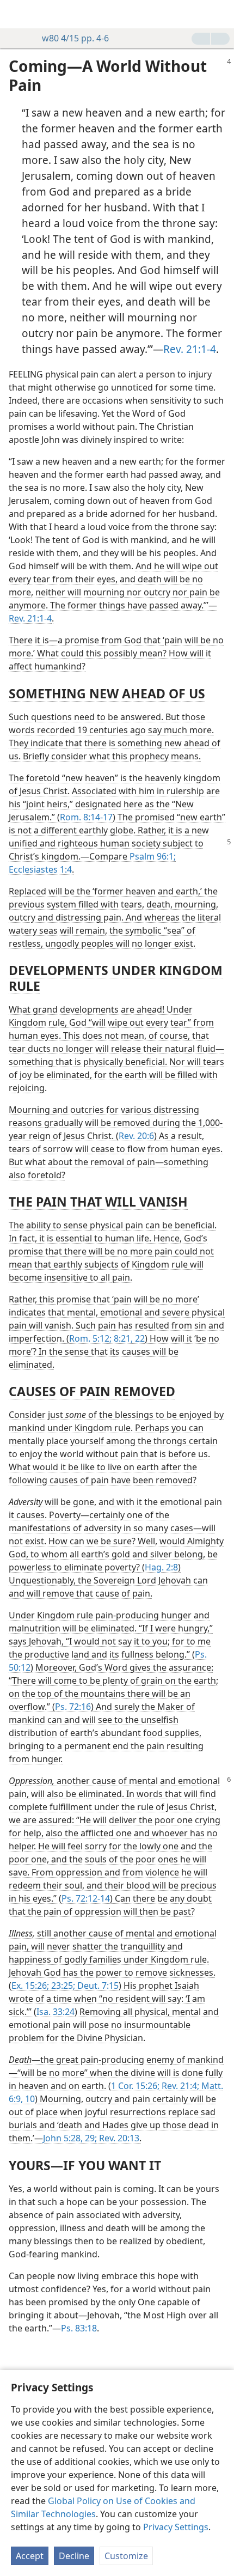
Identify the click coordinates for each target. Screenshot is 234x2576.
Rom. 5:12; (90, 1338)
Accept (30, 2556)
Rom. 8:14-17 (86, 817)
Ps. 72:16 (73, 1707)
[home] (16, 14)
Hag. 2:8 (161, 1567)
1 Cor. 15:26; (135, 2086)
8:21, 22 (128, 1338)
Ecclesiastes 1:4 (40, 869)
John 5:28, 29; (70, 2138)
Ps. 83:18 (79, 2328)
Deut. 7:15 (97, 1986)
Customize (126, 2556)
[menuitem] (16, 14)
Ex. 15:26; (30, 1986)
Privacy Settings (176, 2527)
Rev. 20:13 (118, 2138)
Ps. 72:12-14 (86, 1898)
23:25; (62, 1986)
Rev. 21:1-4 (190, 349)
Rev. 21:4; (179, 2086)
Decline (74, 2556)
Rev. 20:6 (136, 1136)
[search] (220, 14)
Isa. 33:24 (56, 2012)
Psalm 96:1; (153, 856)
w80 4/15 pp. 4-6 (75, 38)
